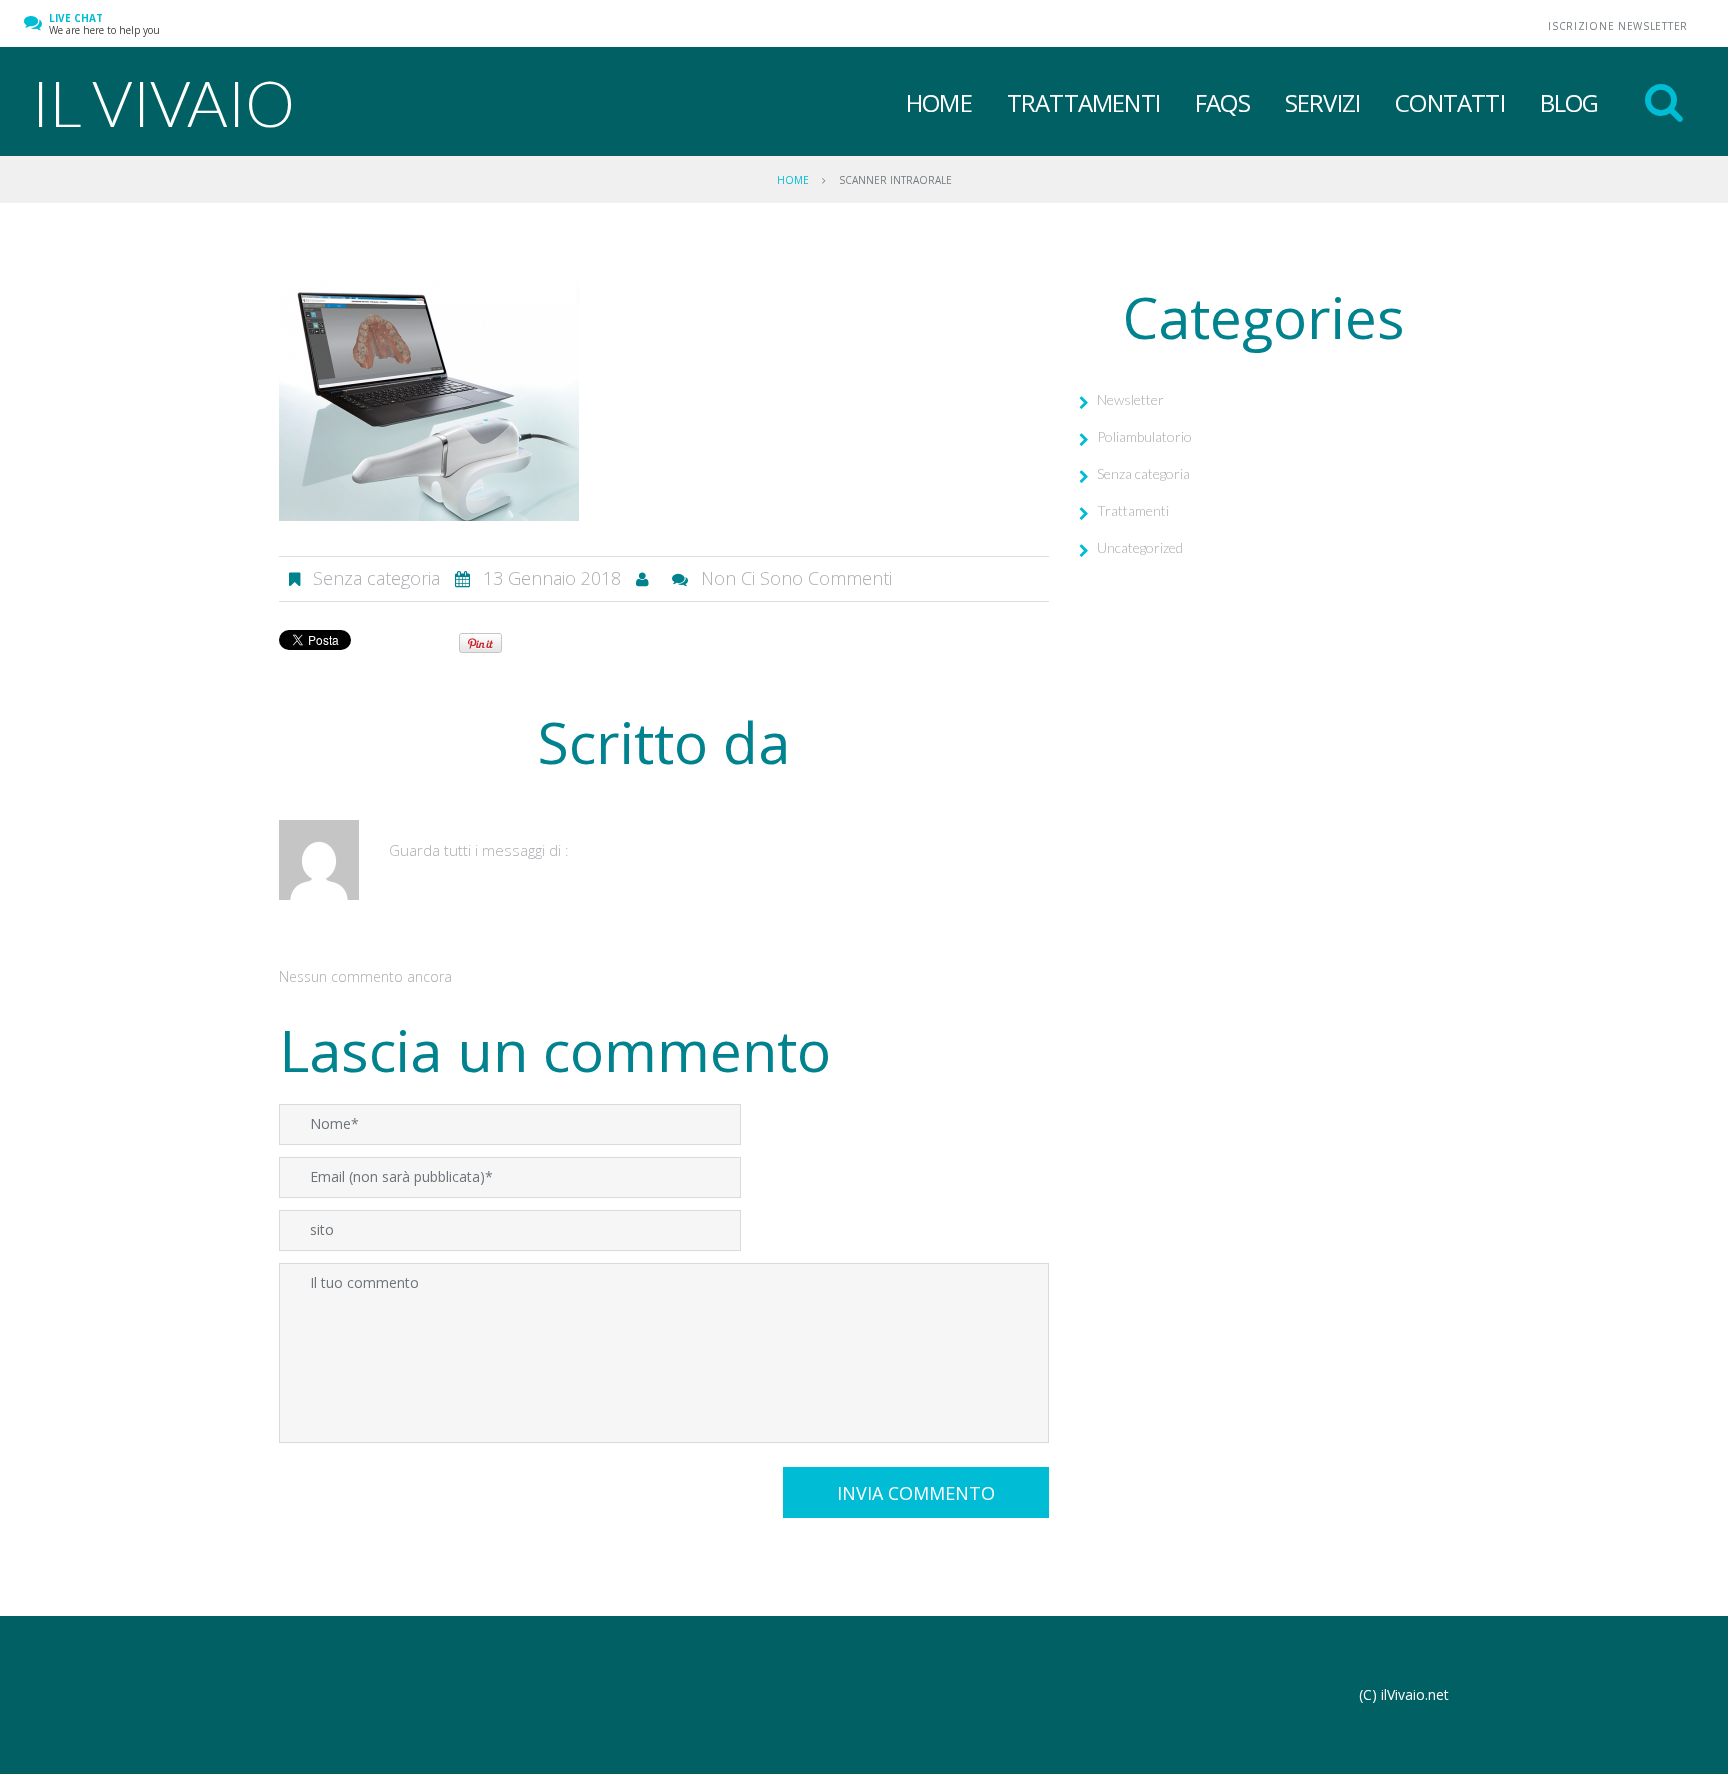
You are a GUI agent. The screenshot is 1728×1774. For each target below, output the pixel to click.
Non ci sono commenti (796, 578)
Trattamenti (1083, 102)
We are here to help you (104, 24)
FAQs (1222, 102)
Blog (1569, 102)
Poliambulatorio (1144, 436)
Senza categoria (1143, 473)
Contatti (1450, 102)
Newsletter (1130, 399)
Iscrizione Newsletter (1618, 26)
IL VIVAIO (162, 102)
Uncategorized (1140, 547)
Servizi (1322, 102)
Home (939, 102)
